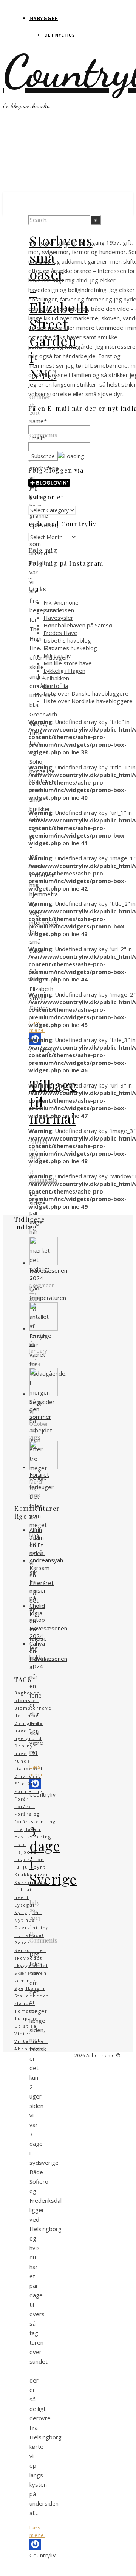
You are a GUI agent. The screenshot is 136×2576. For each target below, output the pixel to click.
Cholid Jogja (37, 1609)
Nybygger (44, 18)
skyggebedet (31, 1965)
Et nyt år (37, 1549)
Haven (32, 1829)
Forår (22, 1799)
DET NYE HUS (60, 35)
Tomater (26, 2011)
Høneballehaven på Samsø (78, 625)
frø (19, 1829)
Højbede (26, 1852)
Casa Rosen (59, 610)
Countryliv (42, 2555)
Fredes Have (60, 633)
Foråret (25, 1806)
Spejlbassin (30, 1988)
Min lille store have (68, 663)
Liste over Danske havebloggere (86, 693)
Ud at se (25, 2026)
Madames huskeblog (70, 648)
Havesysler (58, 618)
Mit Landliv (57, 655)
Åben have (29, 2049)
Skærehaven (31, 1973)
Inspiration (29, 1859)
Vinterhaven (31, 2041)
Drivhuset (28, 1776)
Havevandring (33, 1837)
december (28, 1716)
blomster (27, 1700)
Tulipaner (28, 2018)
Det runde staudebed (29, 1761)
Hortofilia (56, 686)
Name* (38, 421)
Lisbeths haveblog (67, 640)
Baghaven (27, 1693)
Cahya (37, 1643)
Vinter (23, 2034)
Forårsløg (27, 1814)
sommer (25, 1981)
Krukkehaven (32, 1875)
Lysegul (25, 1905)
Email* (37, 438)
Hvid (20, 1844)
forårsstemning (35, 1822)
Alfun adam (37, 1534)
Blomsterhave (33, 1708)
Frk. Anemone (61, 602)
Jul (18, 1867)
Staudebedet (32, 1996)
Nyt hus (25, 1920)
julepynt (34, 1867)
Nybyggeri (28, 1912)
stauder (25, 2003)
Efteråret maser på (42, 1590)
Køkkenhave (31, 1882)
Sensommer (30, 1950)
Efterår (24, 1784)
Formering (29, 1791)
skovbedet (28, 1958)
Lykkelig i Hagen (64, 671)
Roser (22, 1943)
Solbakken (56, 678)
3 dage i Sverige (53, 1854)
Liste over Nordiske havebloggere (88, 701)
